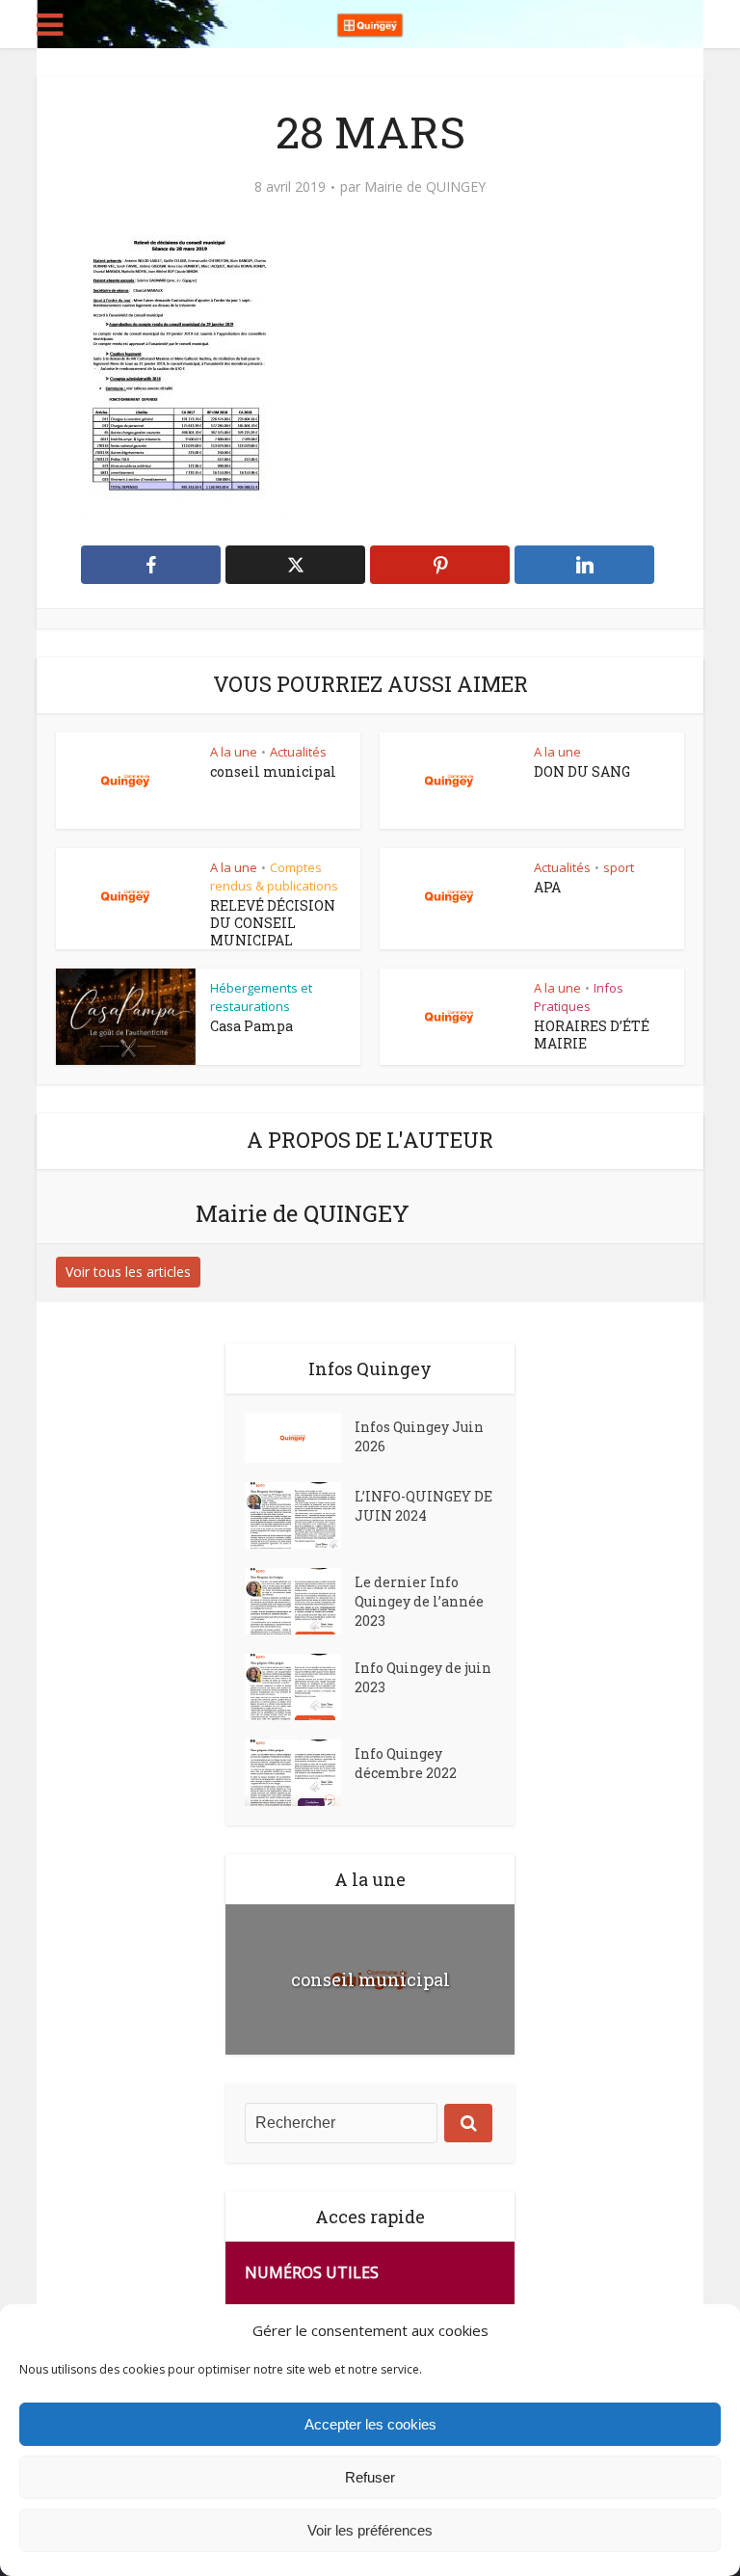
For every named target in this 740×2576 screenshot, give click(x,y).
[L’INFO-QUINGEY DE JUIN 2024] (300, 1515)
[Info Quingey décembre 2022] (300, 1773)
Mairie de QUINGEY (425, 187)
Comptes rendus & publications (274, 876)
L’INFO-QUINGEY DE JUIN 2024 (423, 1506)
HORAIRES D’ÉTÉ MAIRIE (592, 1035)
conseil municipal (273, 771)
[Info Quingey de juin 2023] (300, 1687)
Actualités (298, 752)
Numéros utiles (312, 2272)
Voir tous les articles (128, 1272)
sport (619, 867)
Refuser (370, 2477)
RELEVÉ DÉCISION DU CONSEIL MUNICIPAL (273, 923)
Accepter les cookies (370, 2424)
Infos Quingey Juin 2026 (419, 1436)
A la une (234, 752)
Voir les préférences (370, 2530)
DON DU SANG (582, 771)
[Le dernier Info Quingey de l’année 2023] (300, 1601)
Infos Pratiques (579, 997)
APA (547, 887)
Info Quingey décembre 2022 (406, 1763)
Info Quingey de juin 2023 (423, 1677)
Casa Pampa (251, 1026)
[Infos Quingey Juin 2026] (300, 1438)
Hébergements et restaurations (261, 997)
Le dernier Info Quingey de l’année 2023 (419, 1601)
